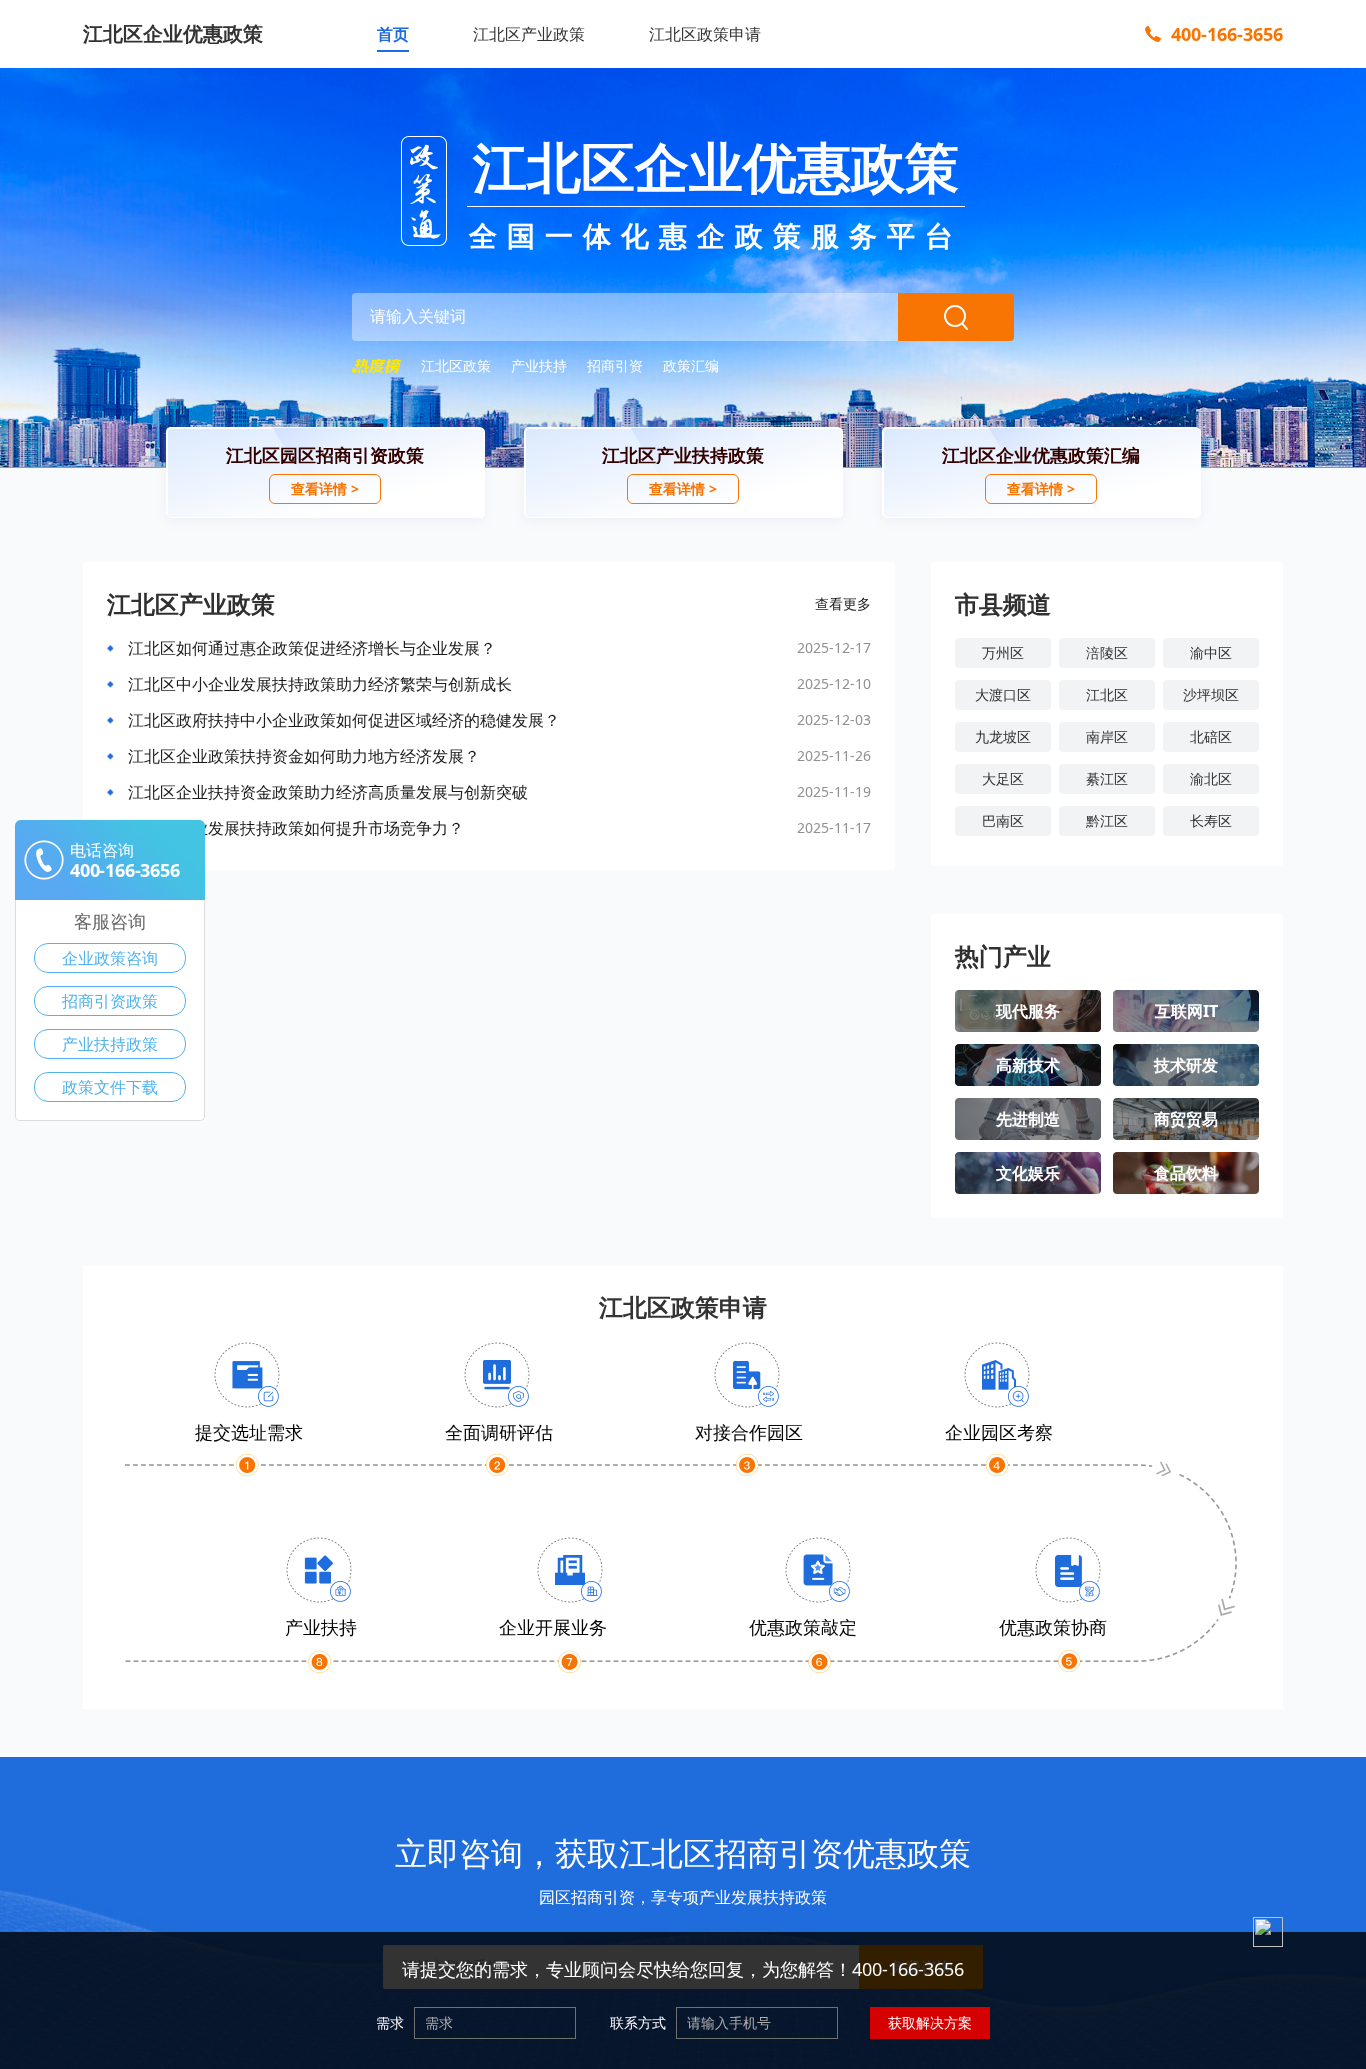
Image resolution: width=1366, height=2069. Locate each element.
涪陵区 (1107, 652)
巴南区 (1003, 820)
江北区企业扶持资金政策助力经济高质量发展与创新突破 (328, 792)
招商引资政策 (110, 1001)
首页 (393, 34)
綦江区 (1107, 778)
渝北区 (1211, 778)
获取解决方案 (930, 2022)
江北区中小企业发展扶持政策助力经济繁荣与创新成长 (320, 684)
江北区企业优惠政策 (173, 33)
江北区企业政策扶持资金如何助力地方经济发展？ (304, 756)
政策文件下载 (110, 1087)
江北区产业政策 (529, 34)
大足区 (1003, 778)
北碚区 (1211, 736)
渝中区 (1211, 652)
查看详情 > (325, 488)
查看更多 (843, 603)
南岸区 (1107, 736)
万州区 (1003, 652)
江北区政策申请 (705, 34)
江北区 (1107, 694)
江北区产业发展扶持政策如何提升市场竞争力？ (296, 828)
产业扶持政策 (110, 1044)
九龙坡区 (1003, 736)
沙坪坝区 (1211, 694)
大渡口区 (1003, 694)
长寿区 (1211, 820)
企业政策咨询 (110, 958)
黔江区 (1107, 820)
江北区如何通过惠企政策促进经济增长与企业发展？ (312, 648)
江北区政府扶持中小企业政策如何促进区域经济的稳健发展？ (344, 720)
